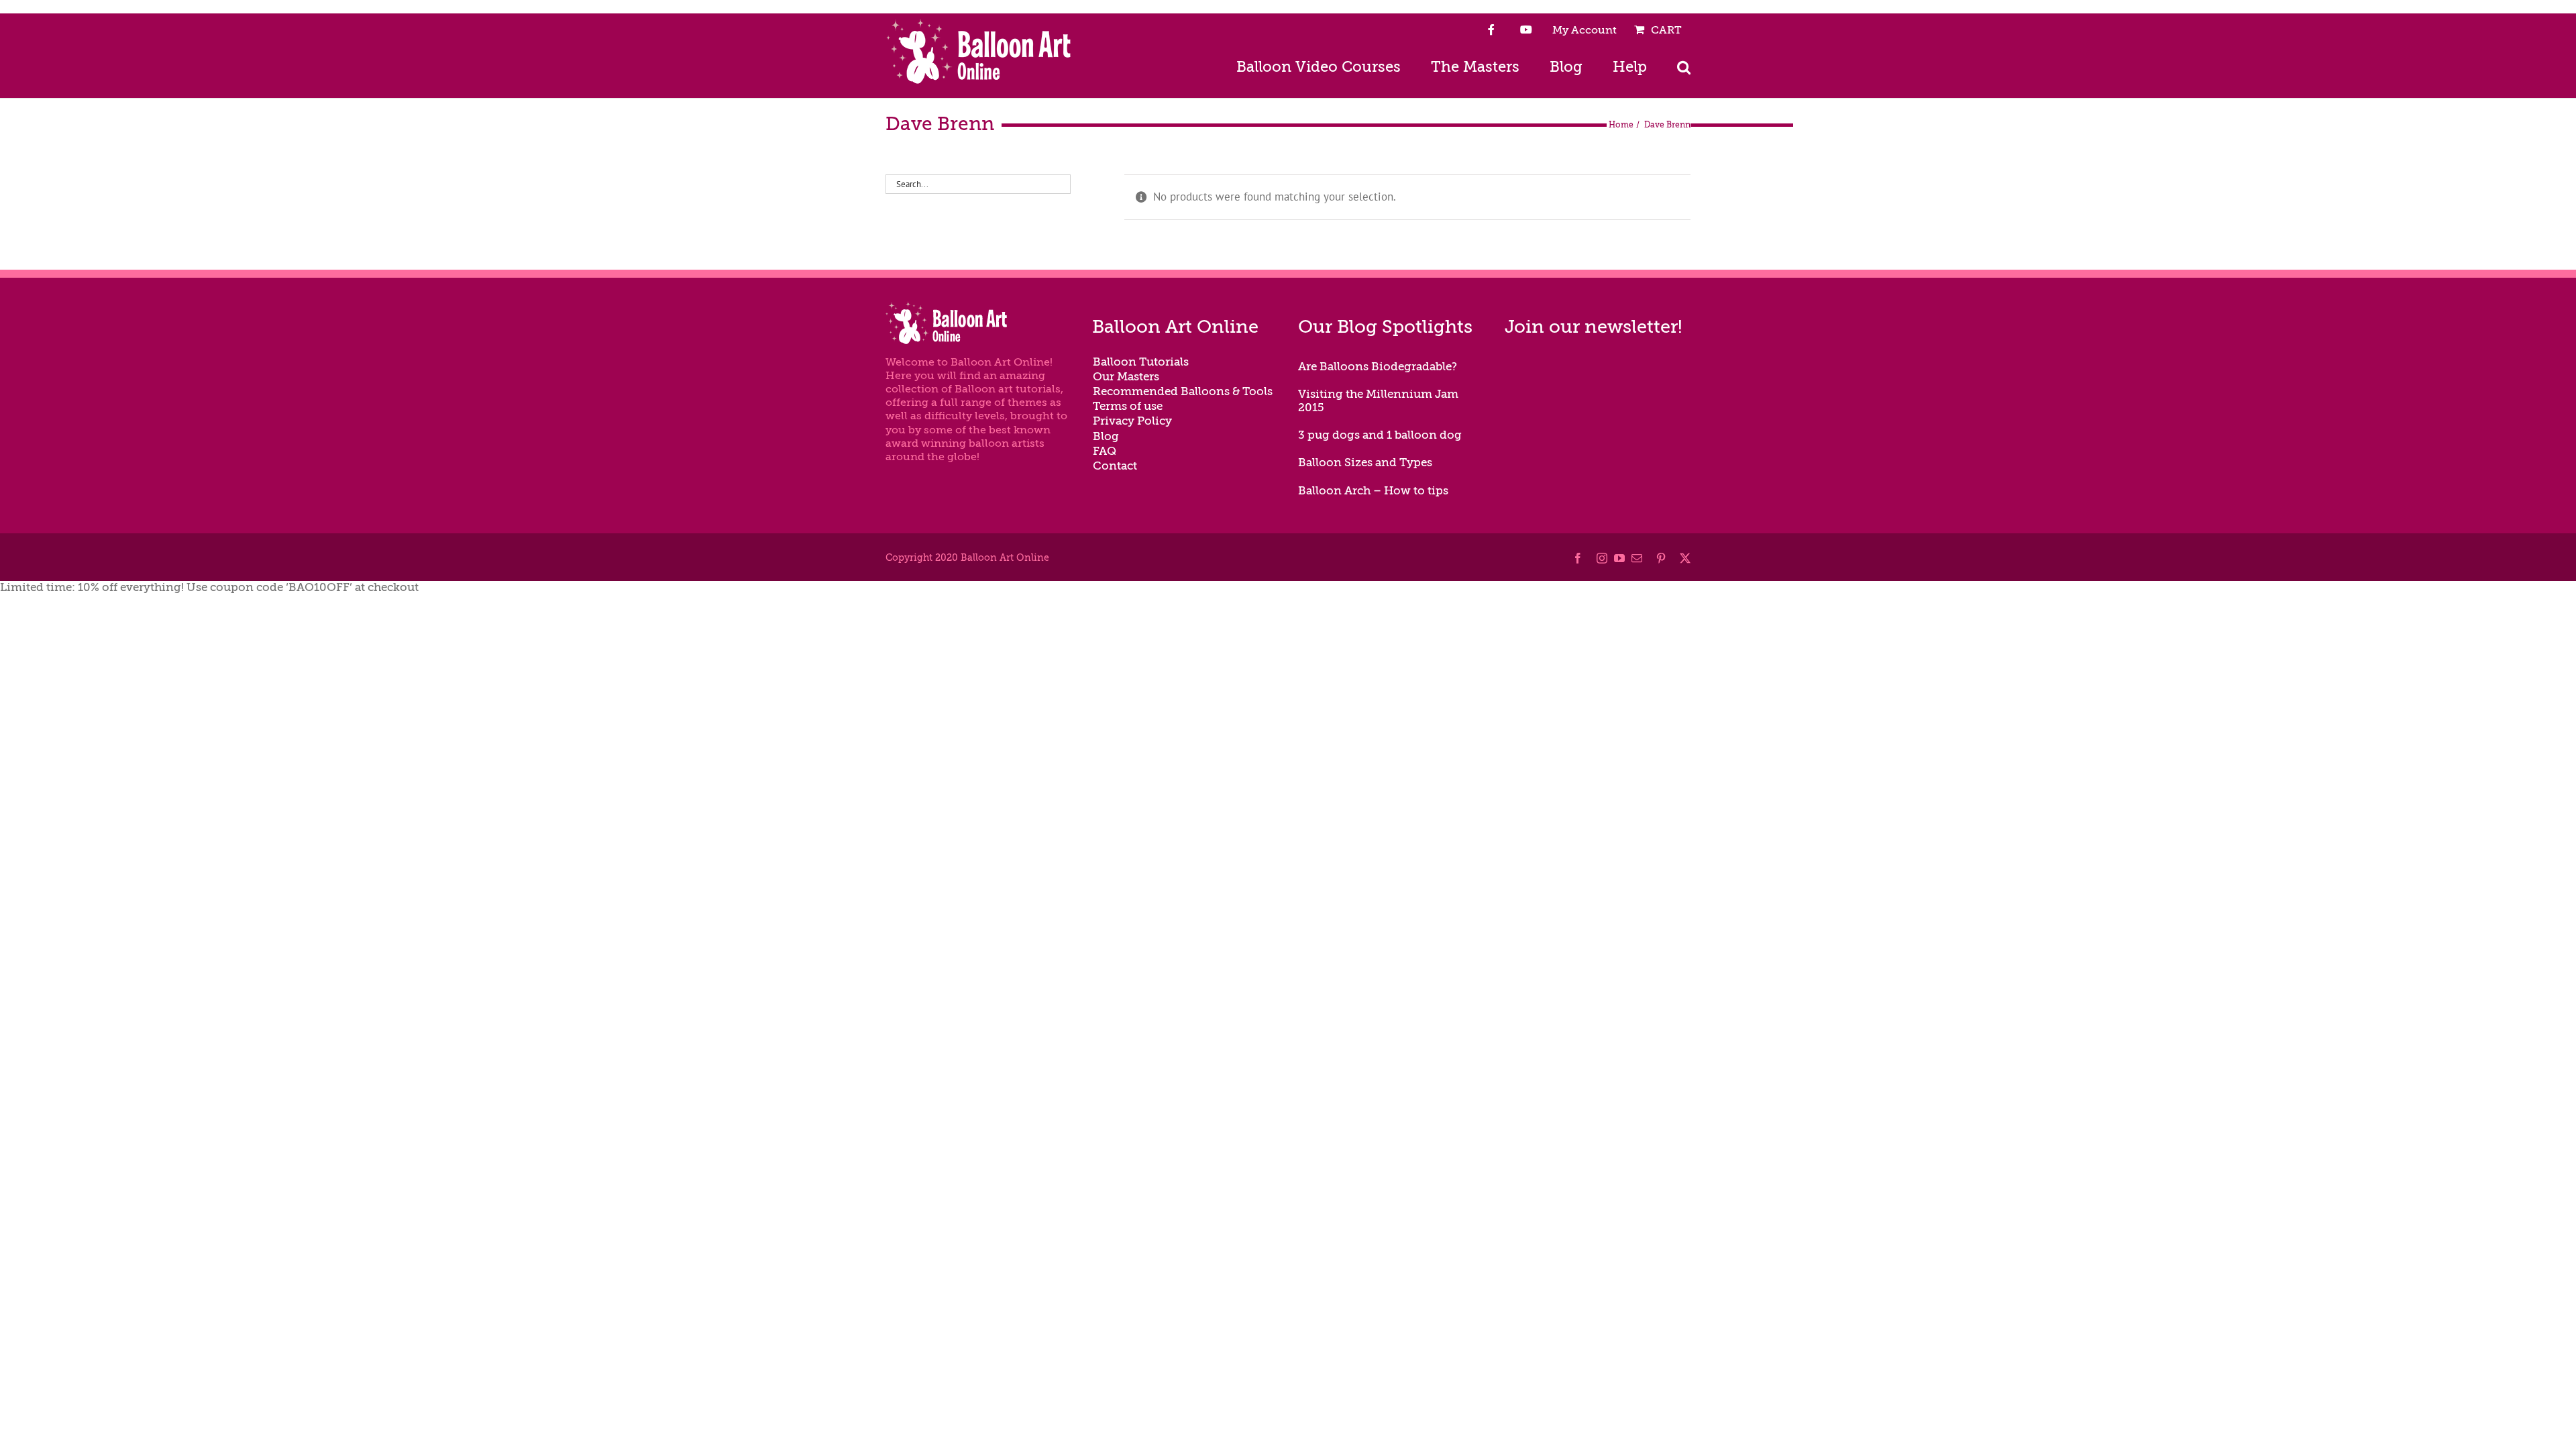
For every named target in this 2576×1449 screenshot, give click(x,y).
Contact (1115, 466)
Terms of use (1128, 406)
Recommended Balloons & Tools (1183, 391)
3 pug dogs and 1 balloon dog (1380, 435)
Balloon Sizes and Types (1365, 463)
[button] (1684, 66)
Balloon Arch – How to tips (1373, 491)
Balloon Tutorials (1141, 362)
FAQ (1105, 451)
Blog (1106, 436)
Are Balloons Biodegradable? (1378, 367)
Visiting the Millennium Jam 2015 (1378, 401)
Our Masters (1126, 377)
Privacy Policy (1132, 421)
